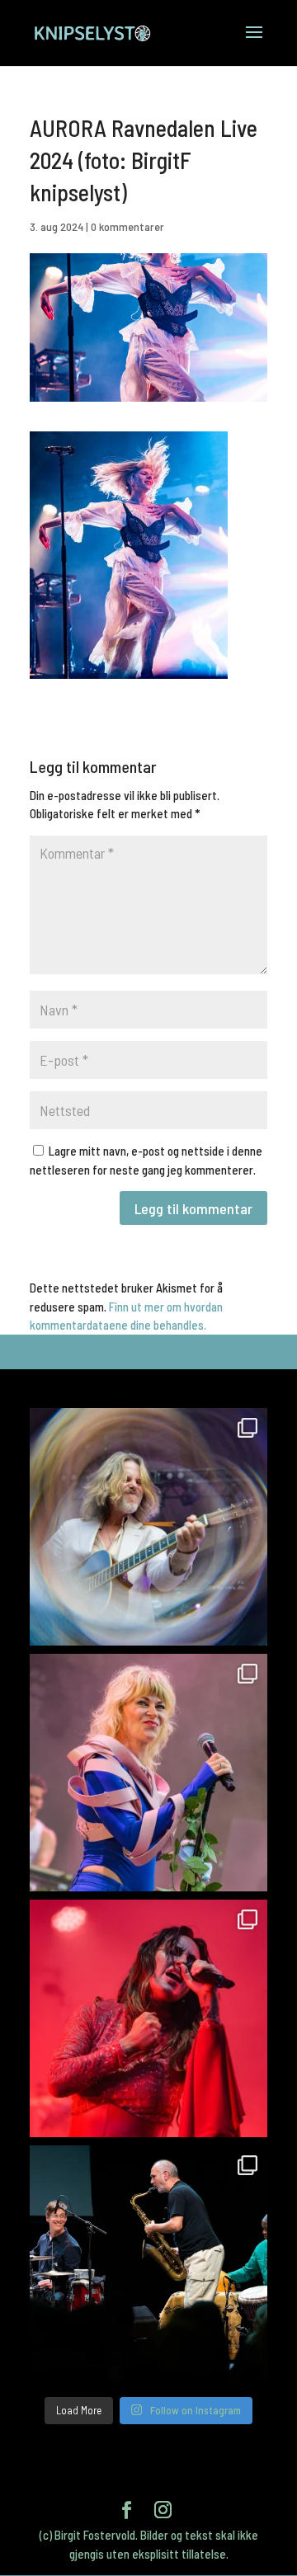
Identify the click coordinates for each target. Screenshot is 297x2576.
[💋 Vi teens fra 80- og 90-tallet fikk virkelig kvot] (148, 1527)
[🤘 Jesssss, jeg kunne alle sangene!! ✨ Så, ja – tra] (148, 1773)
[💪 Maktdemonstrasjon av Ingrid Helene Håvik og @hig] (148, 2018)
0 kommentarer (127, 226)
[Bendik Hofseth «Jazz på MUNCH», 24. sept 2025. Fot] (148, 2264)
